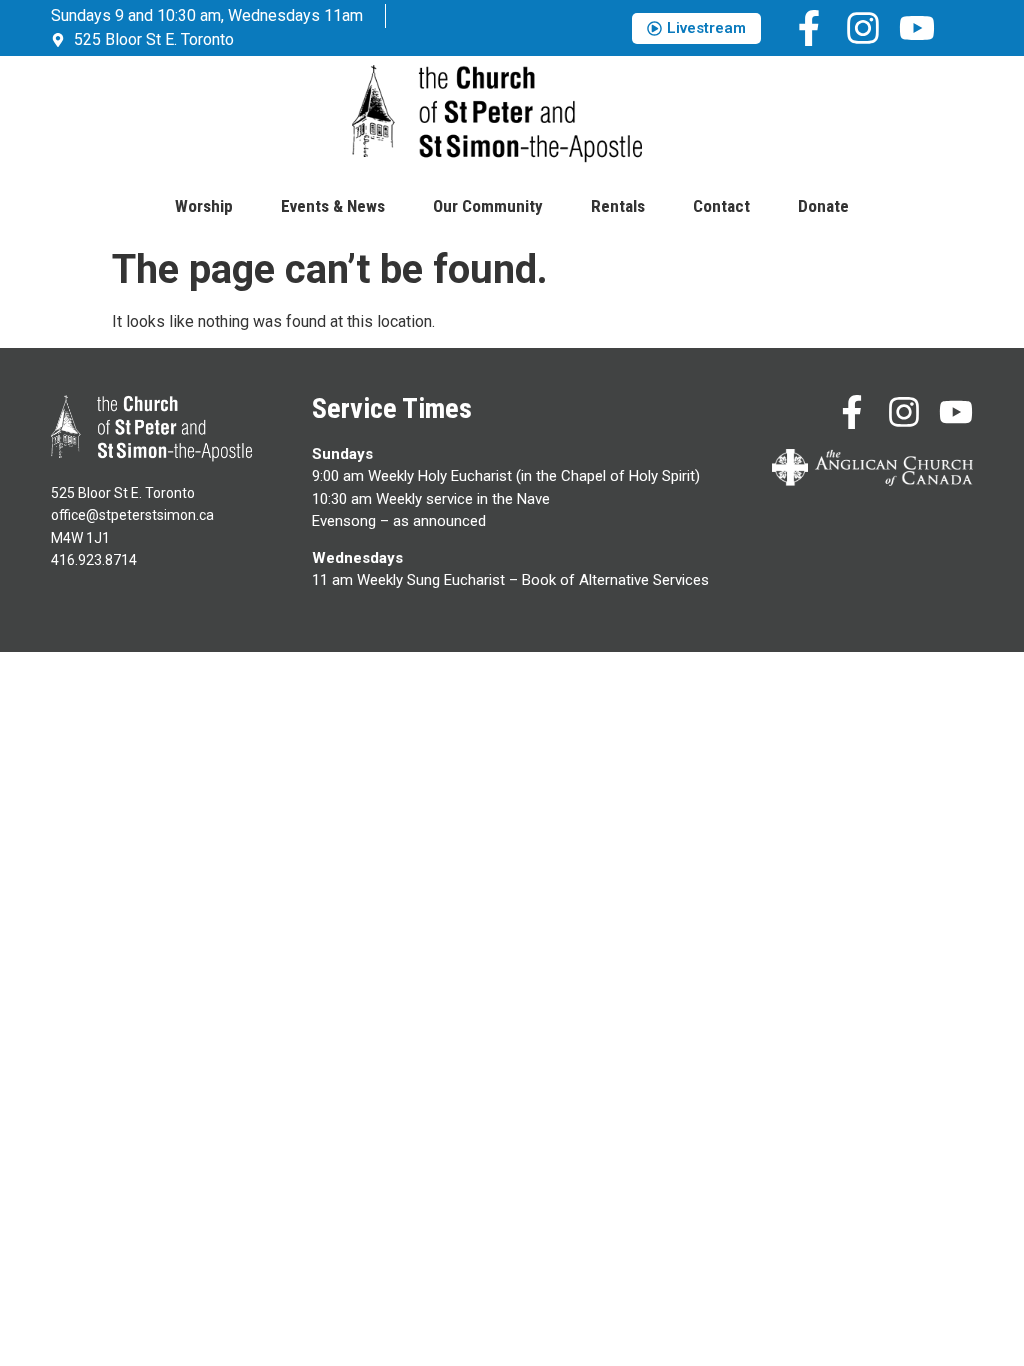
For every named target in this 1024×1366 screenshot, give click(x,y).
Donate (823, 206)
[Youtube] (917, 28)
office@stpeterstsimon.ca (132, 515)
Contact (721, 206)
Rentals (618, 206)
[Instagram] (863, 28)
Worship (204, 206)
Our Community (488, 206)
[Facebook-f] (809, 28)
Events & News (333, 206)
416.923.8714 (94, 560)
